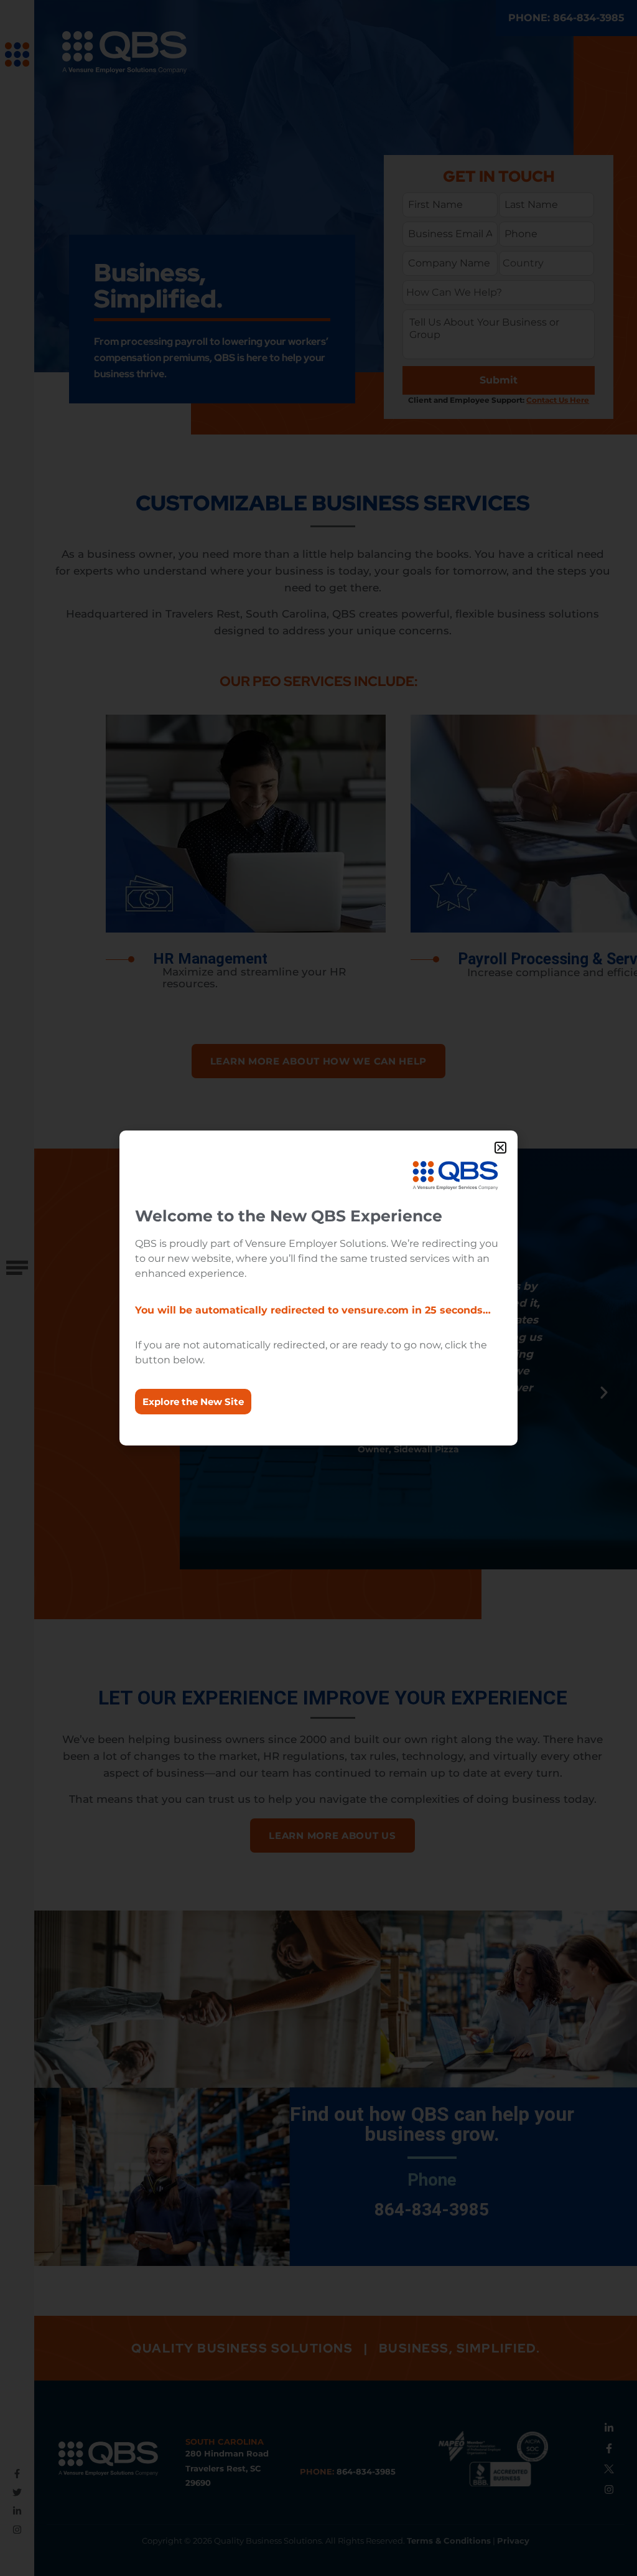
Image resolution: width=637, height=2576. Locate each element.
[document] (318, 1288)
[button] (500, 1148)
